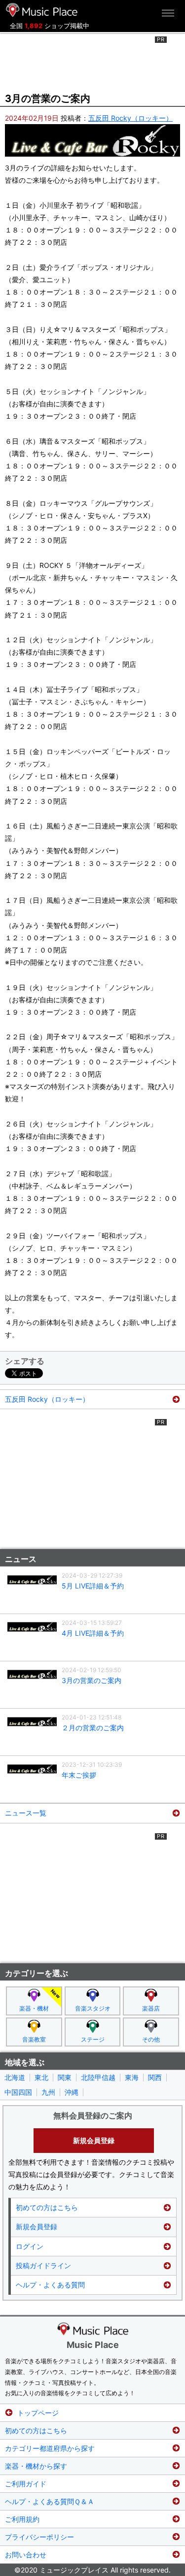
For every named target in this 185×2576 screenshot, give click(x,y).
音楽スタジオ (93, 2008)
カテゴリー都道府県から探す (50, 2448)
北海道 (15, 2078)
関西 (155, 2078)
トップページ (38, 2413)
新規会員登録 (94, 2140)
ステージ (93, 2039)
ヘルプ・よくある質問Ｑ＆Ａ (50, 2501)
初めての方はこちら (47, 2207)
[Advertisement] (93, 61)
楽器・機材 (34, 2008)
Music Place (93, 2345)
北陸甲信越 (98, 2078)
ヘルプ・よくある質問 (50, 2285)
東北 (41, 2078)
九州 (48, 2092)
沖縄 (72, 2092)
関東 (65, 2078)
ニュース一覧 (26, 1813)
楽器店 (151, 2008)
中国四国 (18, 2092)
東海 (132, 2078)
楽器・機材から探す (36, 2466)
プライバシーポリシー (39, 2537)
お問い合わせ (26, 2555)
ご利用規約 (22, 2519)
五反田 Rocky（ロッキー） (130, 118)
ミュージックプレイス (42, 10)
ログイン (30, 2246)
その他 (151, 2039)
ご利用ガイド (26, 2484)
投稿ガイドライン (43, 2265)
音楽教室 (34, 2039)
